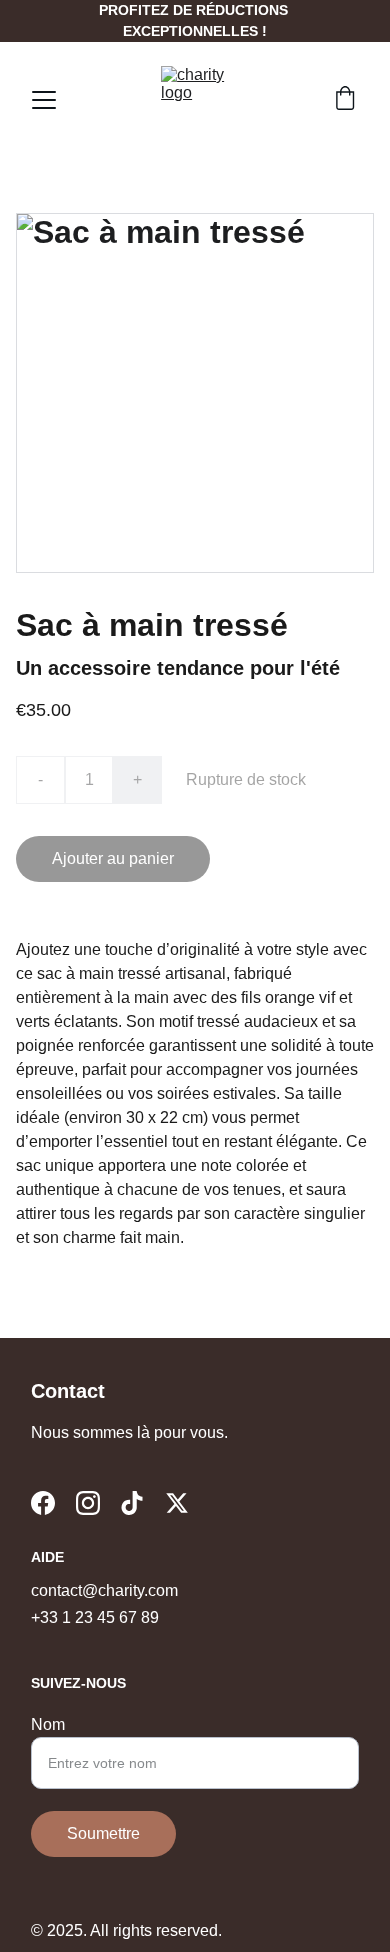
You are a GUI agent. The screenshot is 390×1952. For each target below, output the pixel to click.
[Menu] (44, 100)
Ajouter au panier (113, 858)
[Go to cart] (345, 100)
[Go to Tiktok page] (132, 1503)
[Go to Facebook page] (43, 1503)
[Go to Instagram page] (88, 1503)
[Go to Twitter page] (177, 1503)
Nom (48, 1724)
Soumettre (103, 1833)
